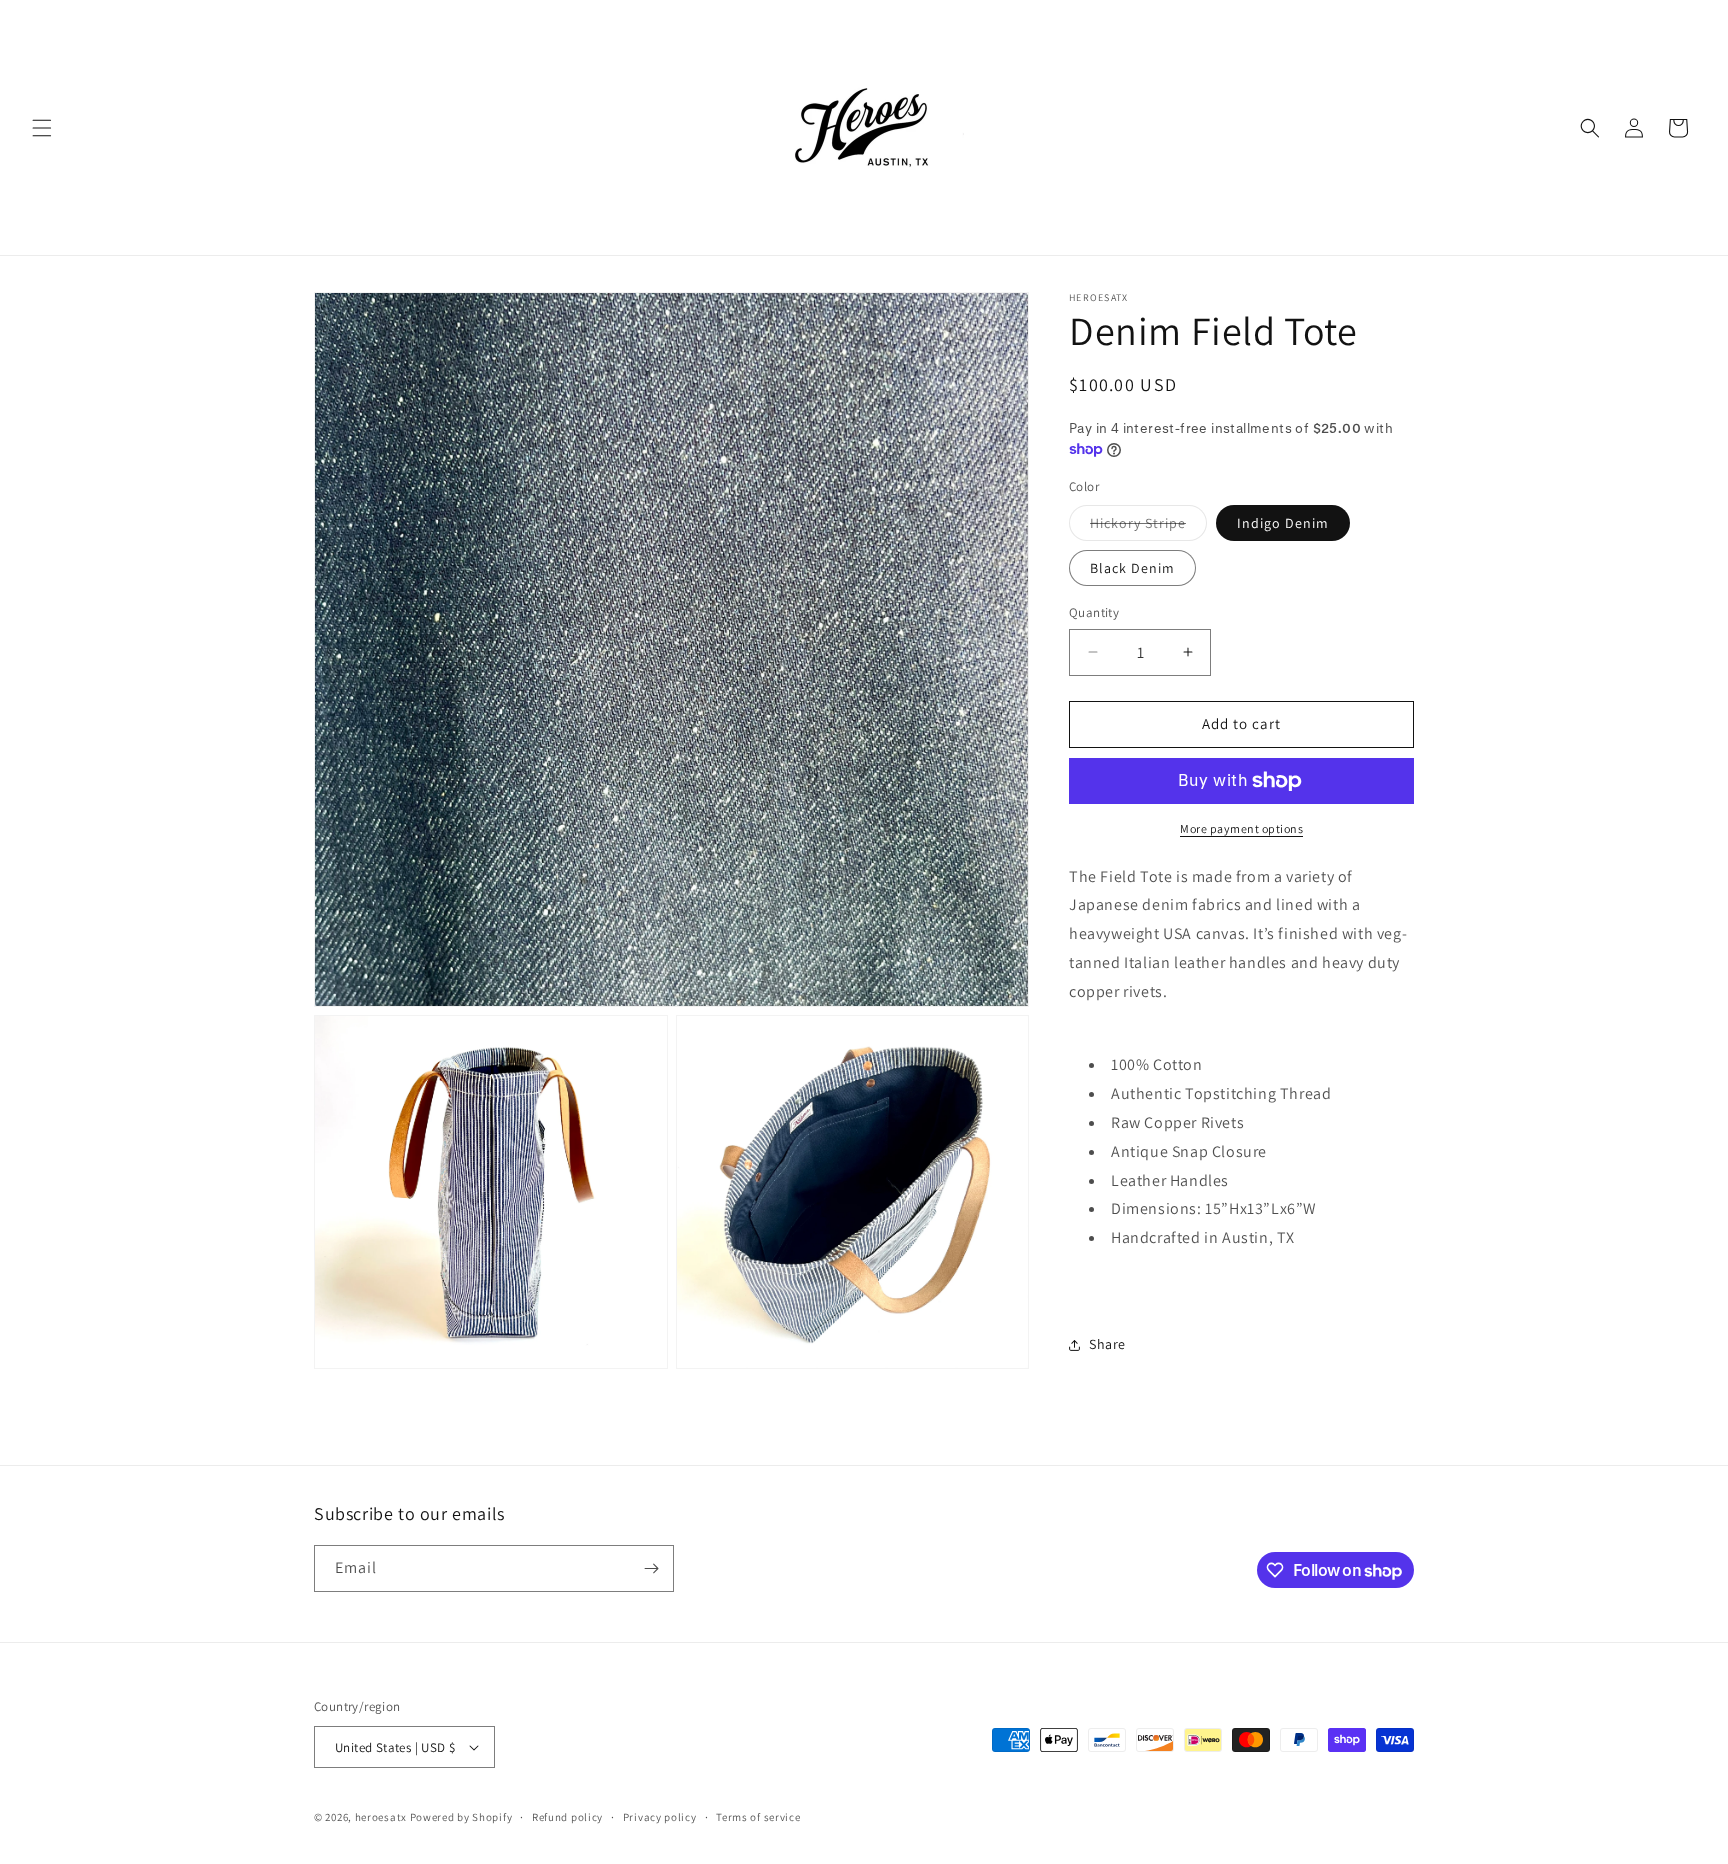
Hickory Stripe (1148, 527)
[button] (42, 128)
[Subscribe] (651, 1568)
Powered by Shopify (461, 1817)
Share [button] (1107, 1344)
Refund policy (567, 1817)
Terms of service (758, 1817)
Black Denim (1132, 568)
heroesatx (381, 1817)
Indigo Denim (1283, 523)
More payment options (1241, 828)
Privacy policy (660, 1817)
